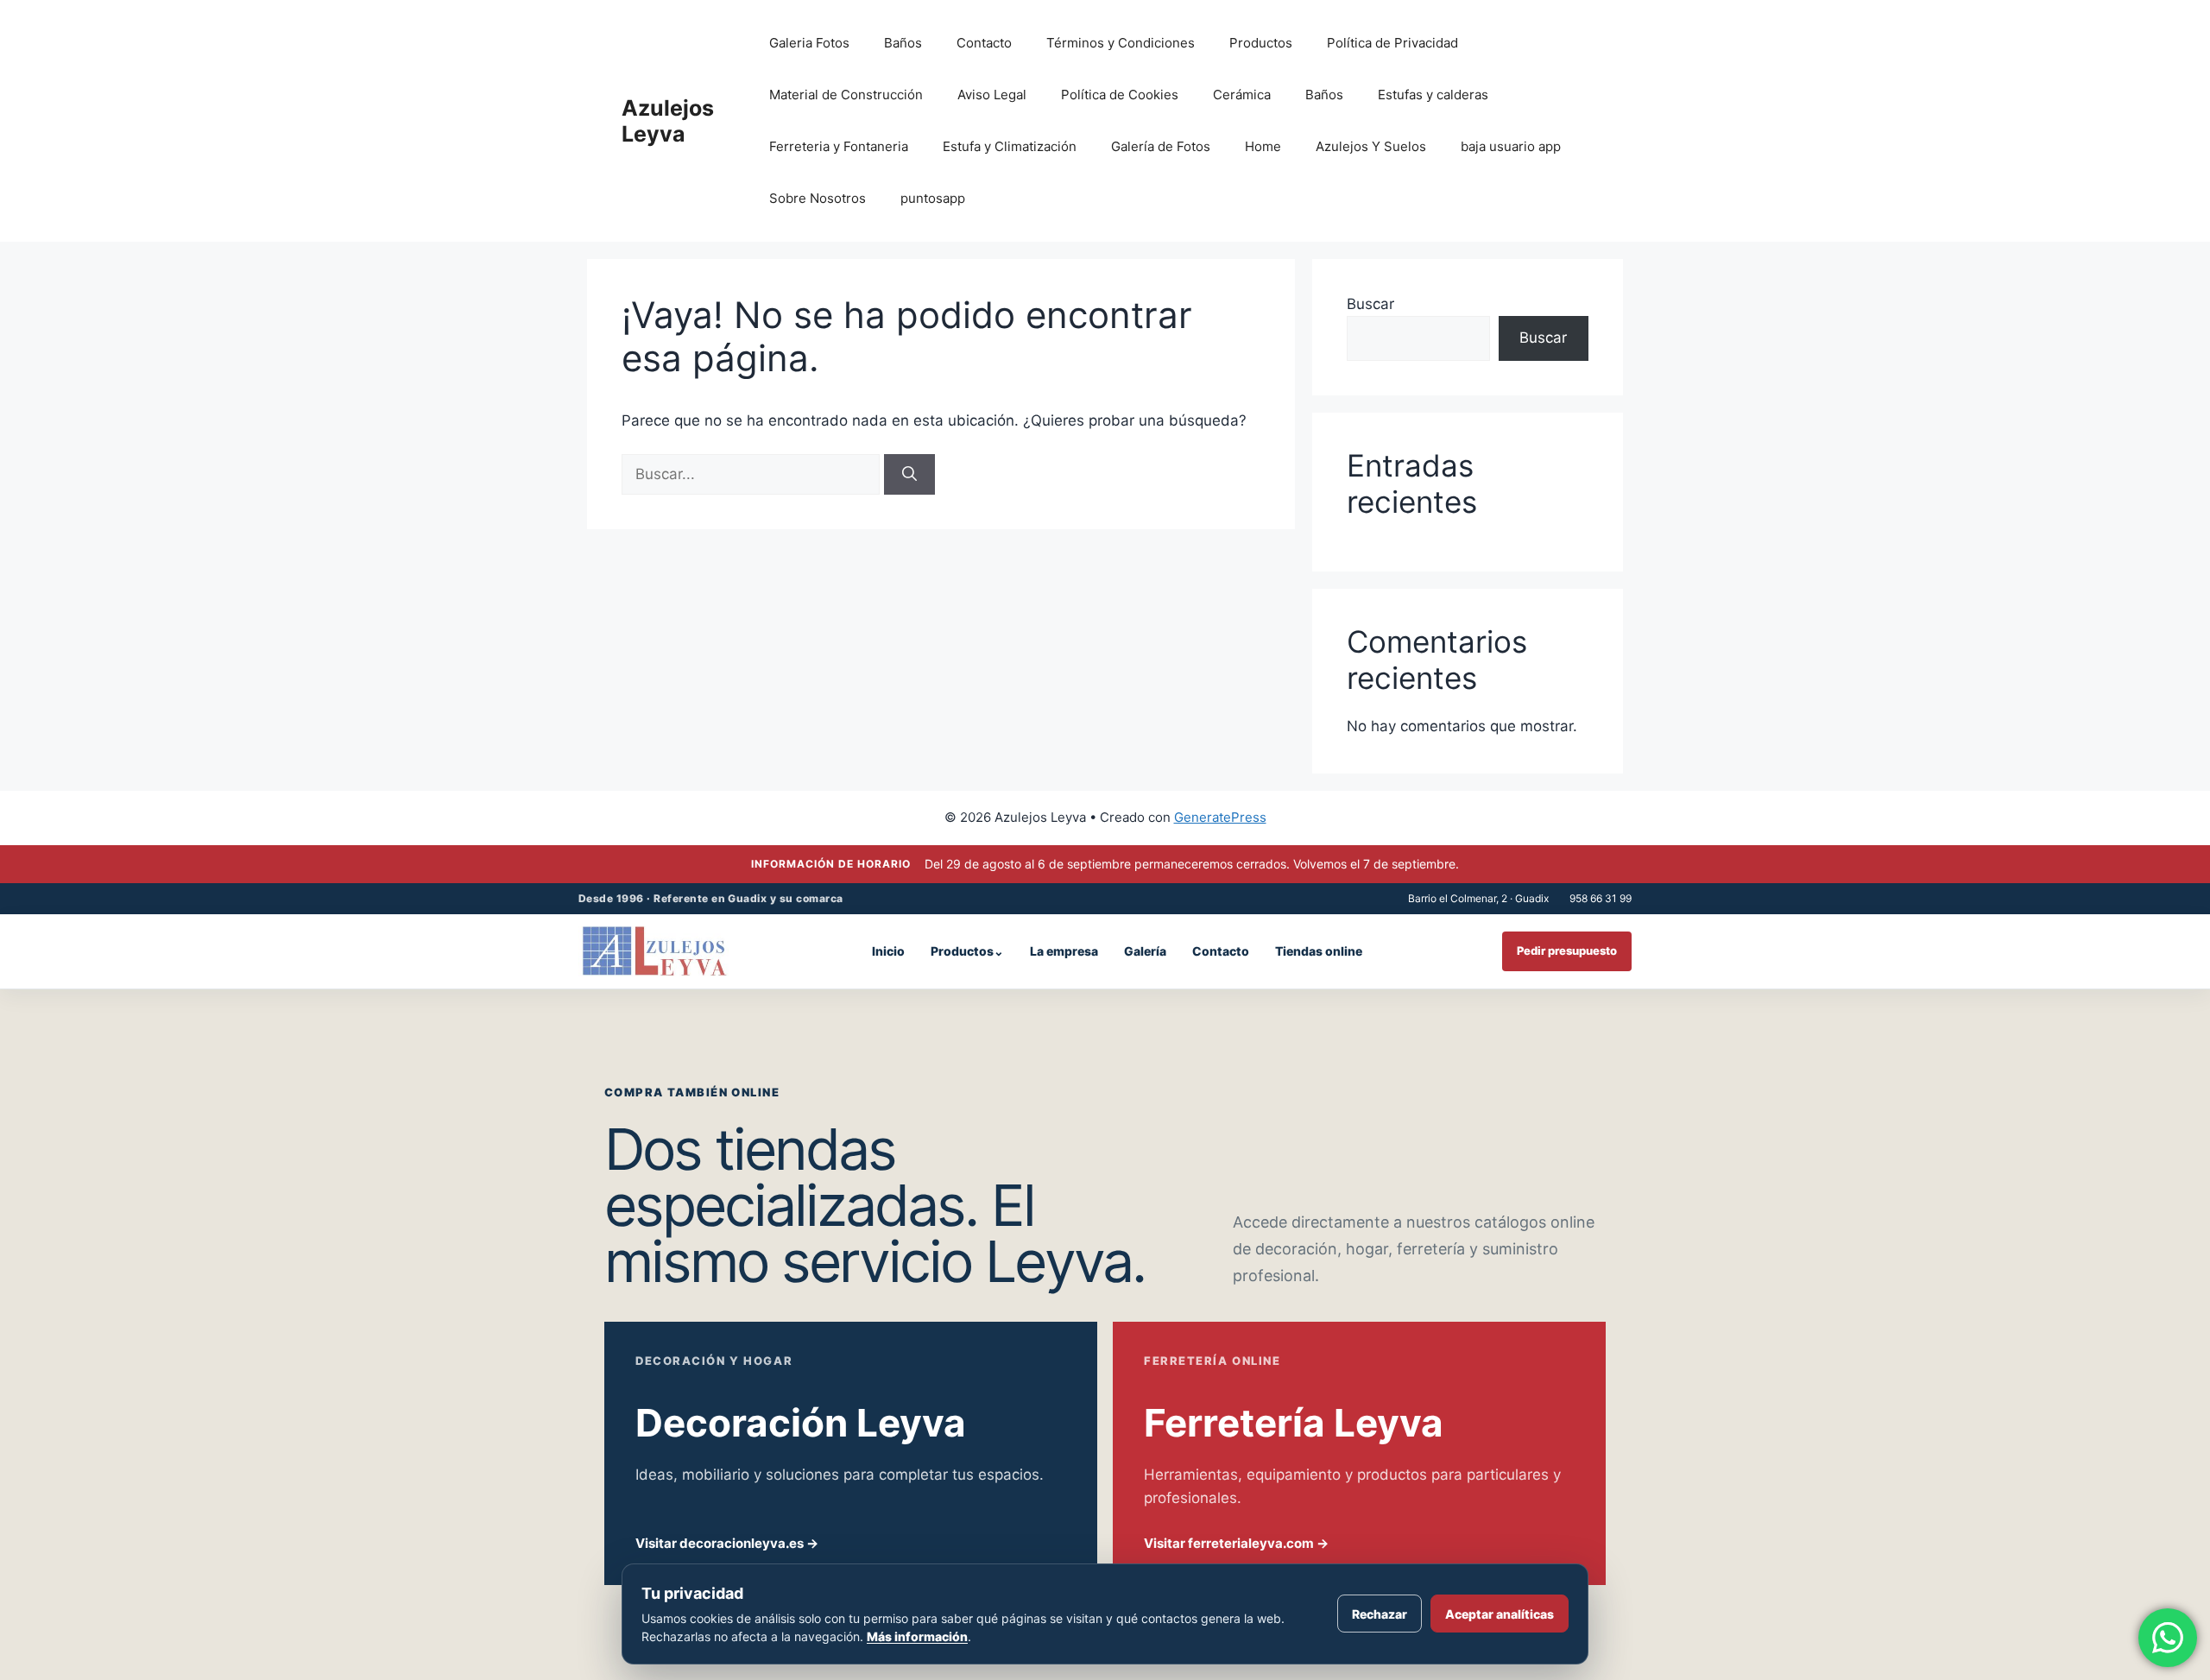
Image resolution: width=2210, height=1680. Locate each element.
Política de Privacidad (1392, 43)
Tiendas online (1319, 951)
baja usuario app (1511, 146)
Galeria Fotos (809, 43)
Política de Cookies (1120, 95)
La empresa (1064, 951)
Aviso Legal (992, 95)
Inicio (888, 951)
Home (1263, 146)
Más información (917, 1636)
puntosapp (933, 198)
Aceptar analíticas (1500, 1614)
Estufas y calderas (1433, 95)
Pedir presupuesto (1567, 951)
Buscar (1370, 304)
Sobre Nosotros (818, 198)
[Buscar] (909, 475)
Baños (903, 43)
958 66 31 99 (1601, 898)
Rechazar (1380, 1614)
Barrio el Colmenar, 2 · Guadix (1478, 898)
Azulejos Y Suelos (1371, 146)
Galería (1145, 951)
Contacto (984, 43)
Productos (1261, 43)
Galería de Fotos (1161, 146)
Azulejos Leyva (668, 121)
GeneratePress (1220, 817)
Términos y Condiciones (1121, 43)
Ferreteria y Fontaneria (839, 146)
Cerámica (1242, 95)
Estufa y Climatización (1010, 146)
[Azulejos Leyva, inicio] (655, 951)
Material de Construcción (846, 95)
